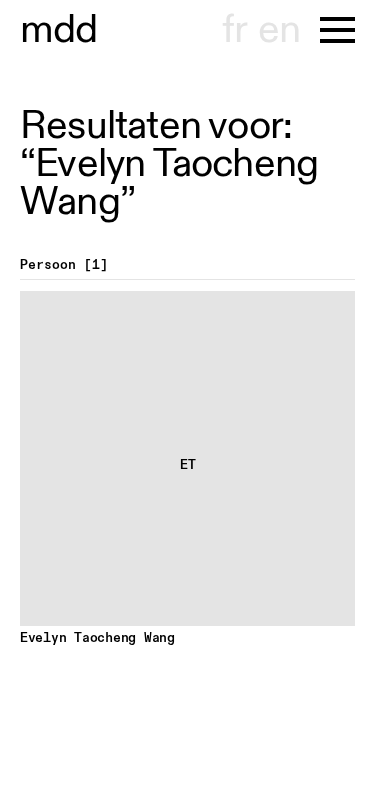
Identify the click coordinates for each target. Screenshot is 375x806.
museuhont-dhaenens (59, 30)
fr (234, 30)
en (279, 30)
